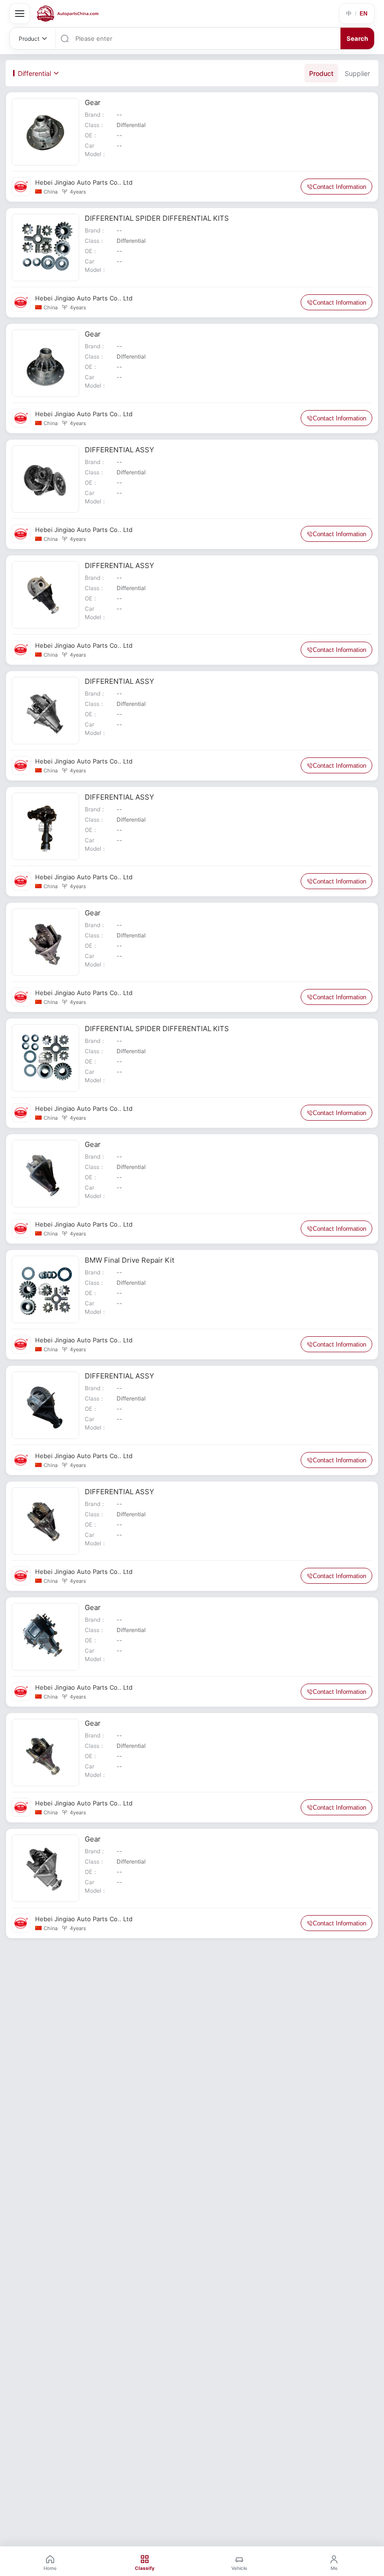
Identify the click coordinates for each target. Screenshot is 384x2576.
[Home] (68, 14)
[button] (357, 14)
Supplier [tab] (357, 73)
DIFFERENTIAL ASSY (119, 450)
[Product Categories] (20, 14)
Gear (93, 102)
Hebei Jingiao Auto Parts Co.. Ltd (84, 182)
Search (357, 38)
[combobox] (207, 38)
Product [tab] (321, 73)
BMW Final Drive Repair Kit (129, 1260)
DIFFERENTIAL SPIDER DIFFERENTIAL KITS (157, 218)
